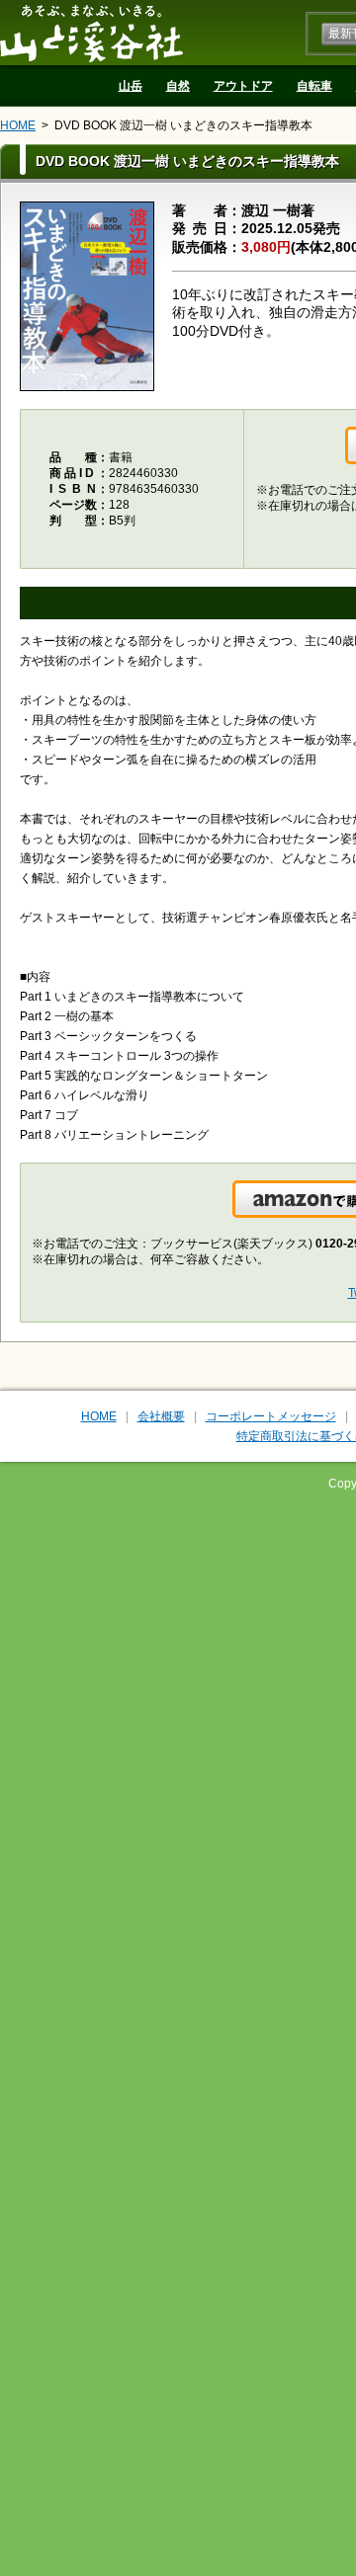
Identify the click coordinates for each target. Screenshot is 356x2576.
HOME (18, 125)
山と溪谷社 (91, 33)
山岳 (131, 86)
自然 (178, 86)
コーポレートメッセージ (271, 1416)
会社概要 (161, 1416)
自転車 (314, 86)
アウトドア (243, 86)
